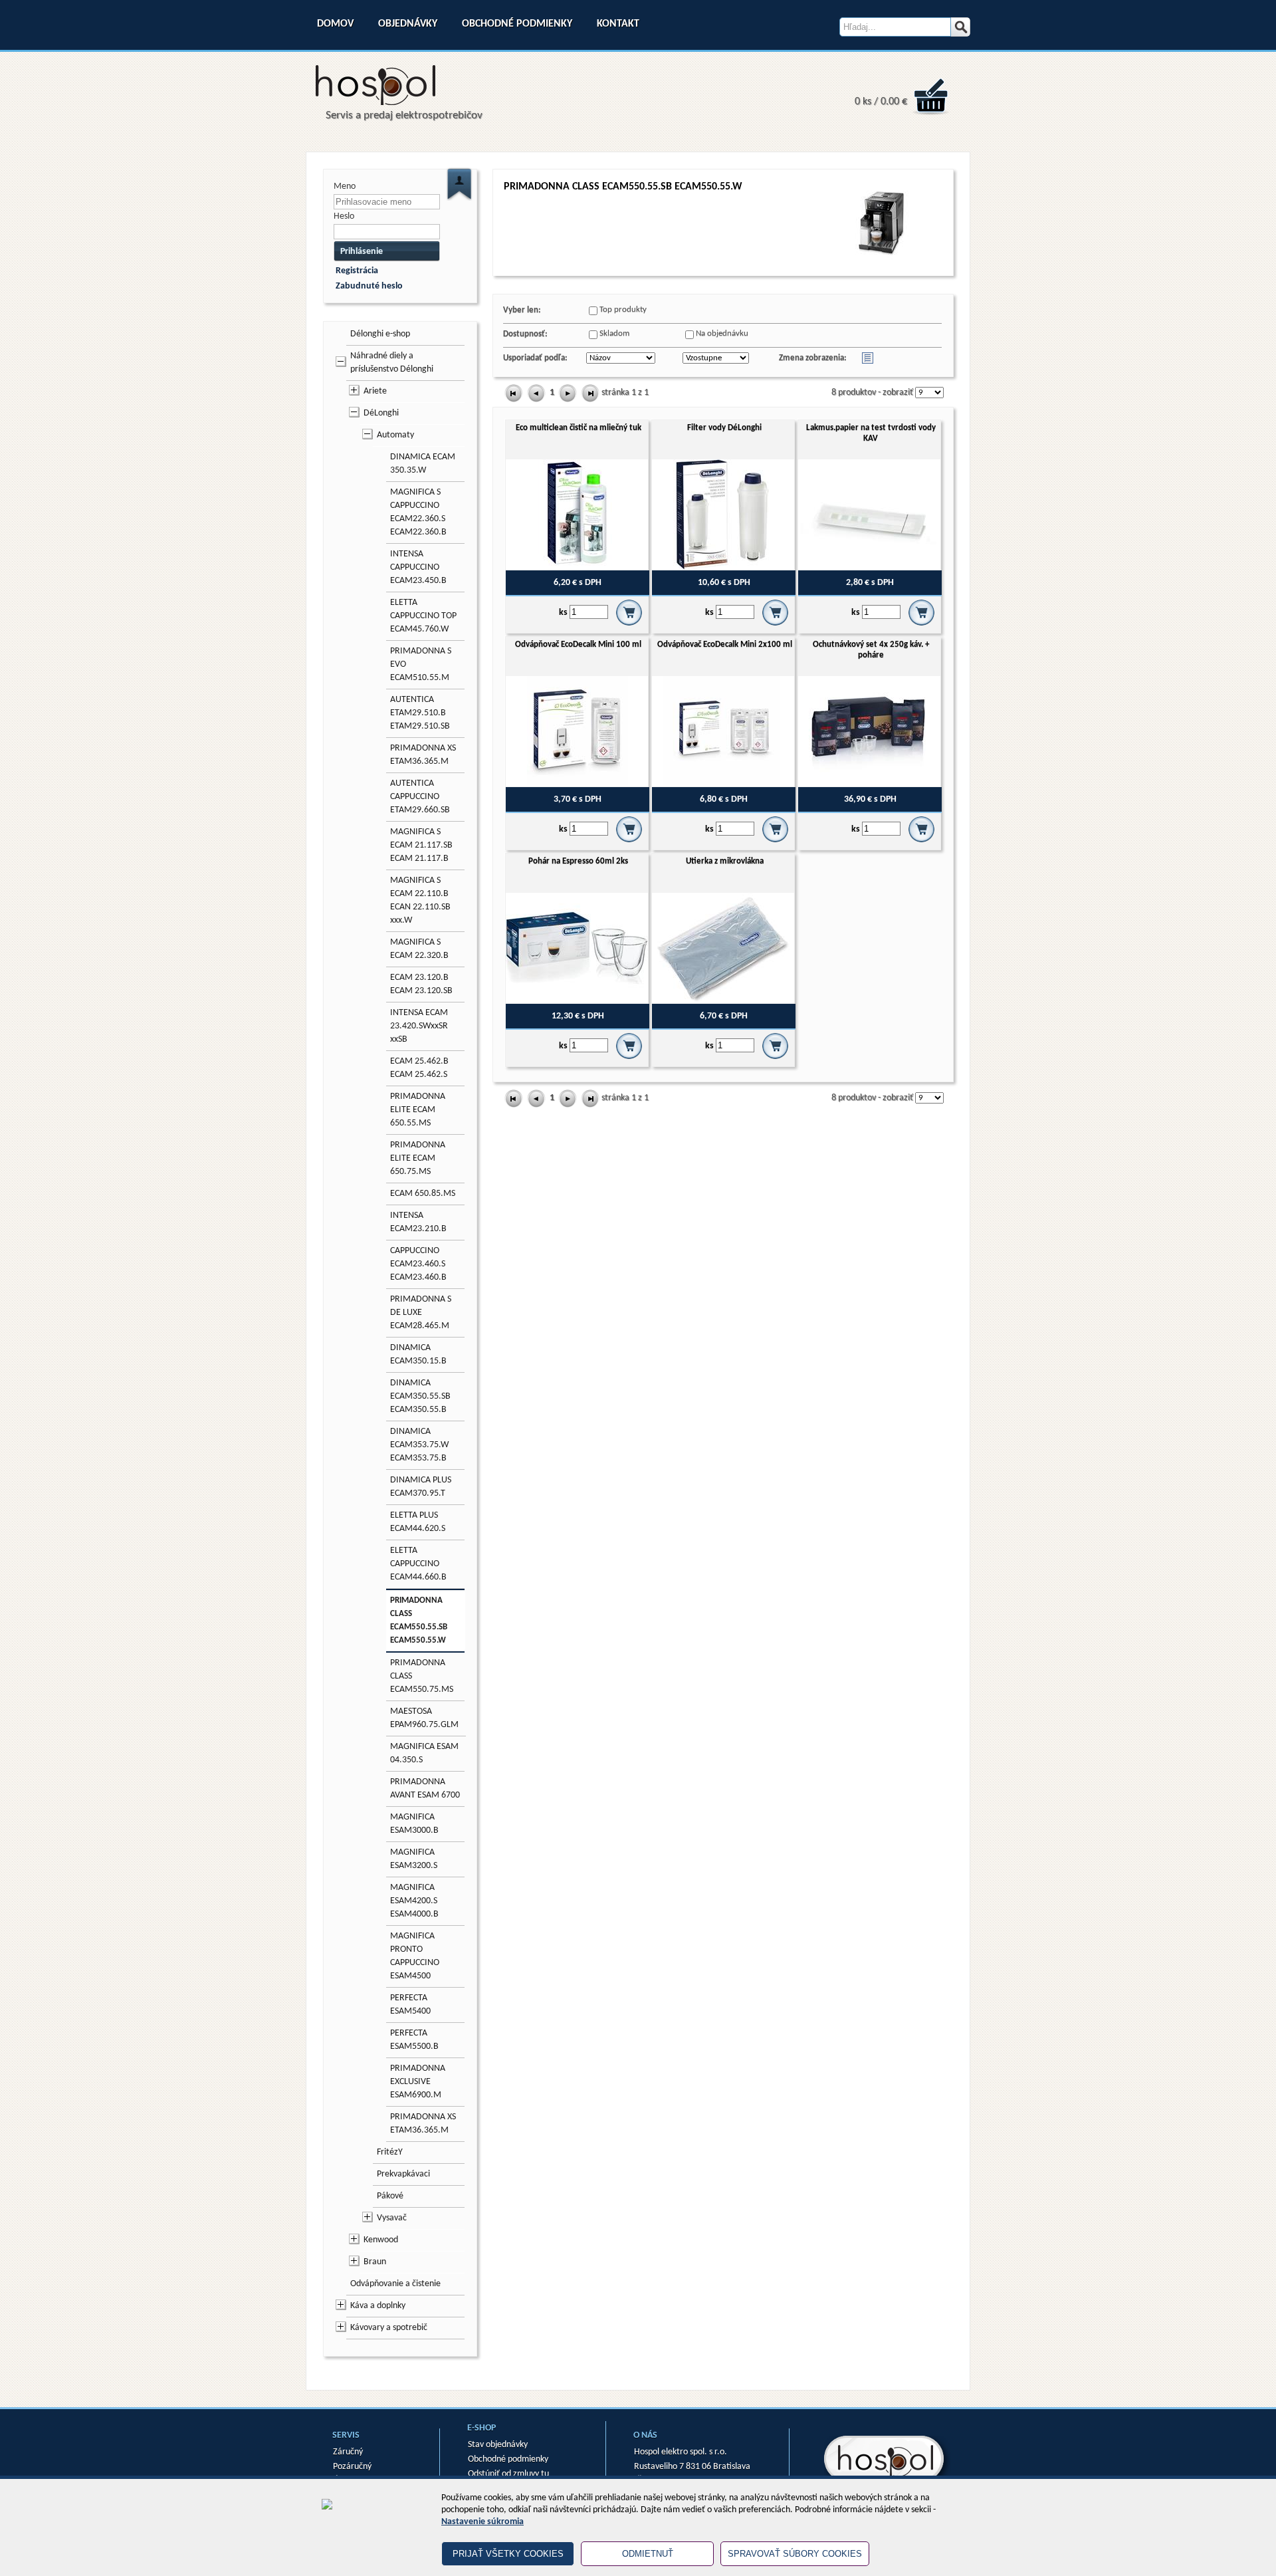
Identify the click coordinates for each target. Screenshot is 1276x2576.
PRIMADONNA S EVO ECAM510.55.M (421, 664)
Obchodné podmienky (517, 24)
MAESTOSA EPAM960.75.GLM (424, 1718)
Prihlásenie (362, 252)
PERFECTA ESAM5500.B (414, 2040)
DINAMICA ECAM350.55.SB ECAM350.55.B (420, 1396)
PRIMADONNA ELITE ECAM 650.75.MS (418, 1158)
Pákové (390, 2196)
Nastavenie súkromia (482, 2522)
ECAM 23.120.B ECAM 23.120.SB (421, 984)
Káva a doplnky (378, 2306)
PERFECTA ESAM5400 (410, 2005)
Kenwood (381, 2240)
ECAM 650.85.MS (423, 1194)
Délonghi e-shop (380, 334)
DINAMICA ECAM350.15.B (418, 1354)
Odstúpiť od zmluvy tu (508, 2474)
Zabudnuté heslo (369, 286)
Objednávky (408, 24)
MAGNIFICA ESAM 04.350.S (424, 1753)
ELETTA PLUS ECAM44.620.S (418, 1522)
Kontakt (618, 24)
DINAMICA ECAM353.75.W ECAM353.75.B (419, 1445)
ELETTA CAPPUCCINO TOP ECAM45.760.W (423, 616)
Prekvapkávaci (403, 2174)
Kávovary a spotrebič (389, 2328)
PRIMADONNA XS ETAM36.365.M (423, 755)
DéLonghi (381, 413)
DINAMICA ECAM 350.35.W (423, 464)
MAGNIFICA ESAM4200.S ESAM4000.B (414, 1901)
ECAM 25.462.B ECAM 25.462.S (419, 1068)
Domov (335, 24)
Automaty (395, 435)
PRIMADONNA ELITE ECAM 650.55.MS (418, 1110)
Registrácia (357, 271)
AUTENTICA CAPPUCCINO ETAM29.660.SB (420, 797)
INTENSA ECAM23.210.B (418, 1222)
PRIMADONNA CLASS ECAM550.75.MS (422, 1676)
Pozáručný (352, 2467)
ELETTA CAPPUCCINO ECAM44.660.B (418, 1564)
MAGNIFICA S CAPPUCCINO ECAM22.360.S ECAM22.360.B (418, 512)
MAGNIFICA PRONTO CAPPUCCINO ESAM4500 (415, 1956)
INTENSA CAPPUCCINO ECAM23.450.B (418, 567)
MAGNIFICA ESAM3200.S (414, 1859)
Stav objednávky (498, 2445)
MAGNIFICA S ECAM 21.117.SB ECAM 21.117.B (421, 845)
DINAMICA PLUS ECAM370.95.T (421, 1487)
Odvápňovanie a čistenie (395, 2284)
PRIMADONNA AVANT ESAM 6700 (425, 1789)
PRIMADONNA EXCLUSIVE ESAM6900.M (418, 2082)
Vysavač (392, 2218)
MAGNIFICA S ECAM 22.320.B (419, 949)
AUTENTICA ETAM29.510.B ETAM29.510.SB (420, 713)
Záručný (348, 2452)
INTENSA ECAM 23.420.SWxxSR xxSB (419, 1026)
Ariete (375, 391)
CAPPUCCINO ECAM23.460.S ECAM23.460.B (418, 1264)
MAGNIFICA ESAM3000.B (414, 1824)
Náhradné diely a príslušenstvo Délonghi (392, 363)
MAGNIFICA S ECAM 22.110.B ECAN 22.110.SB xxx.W (420, 900)
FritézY (390, 2152)
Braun (375, 2262)
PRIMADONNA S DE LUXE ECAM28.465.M (421, 1313)
